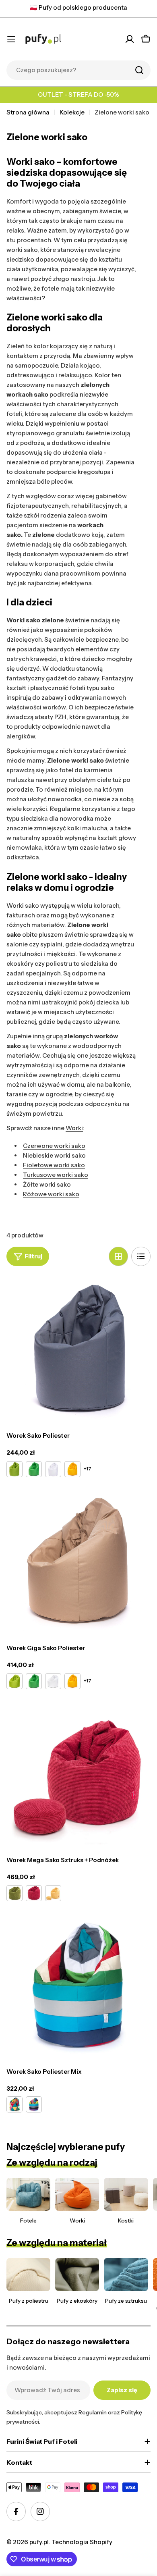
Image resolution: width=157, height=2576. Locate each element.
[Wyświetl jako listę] (141, 1256)
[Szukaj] (139, 70)
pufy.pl (39, 2542)
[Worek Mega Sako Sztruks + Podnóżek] (78, 1772)
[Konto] (130, 39)
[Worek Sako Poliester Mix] (78, 1984)
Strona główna (28, 112)
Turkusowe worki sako (56, 1175)
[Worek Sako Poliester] (78, 1348)
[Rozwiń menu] (11, 39)
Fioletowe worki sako (54, 1165)
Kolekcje (72, 112)
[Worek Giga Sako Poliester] (78, 1560)
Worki (74, 1128)
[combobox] (78, 70)
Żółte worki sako (47, 1184)
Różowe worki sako (51, 1194)
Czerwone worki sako (54, 1146)
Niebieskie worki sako (54, 1155)
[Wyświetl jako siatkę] (118, 1256)
